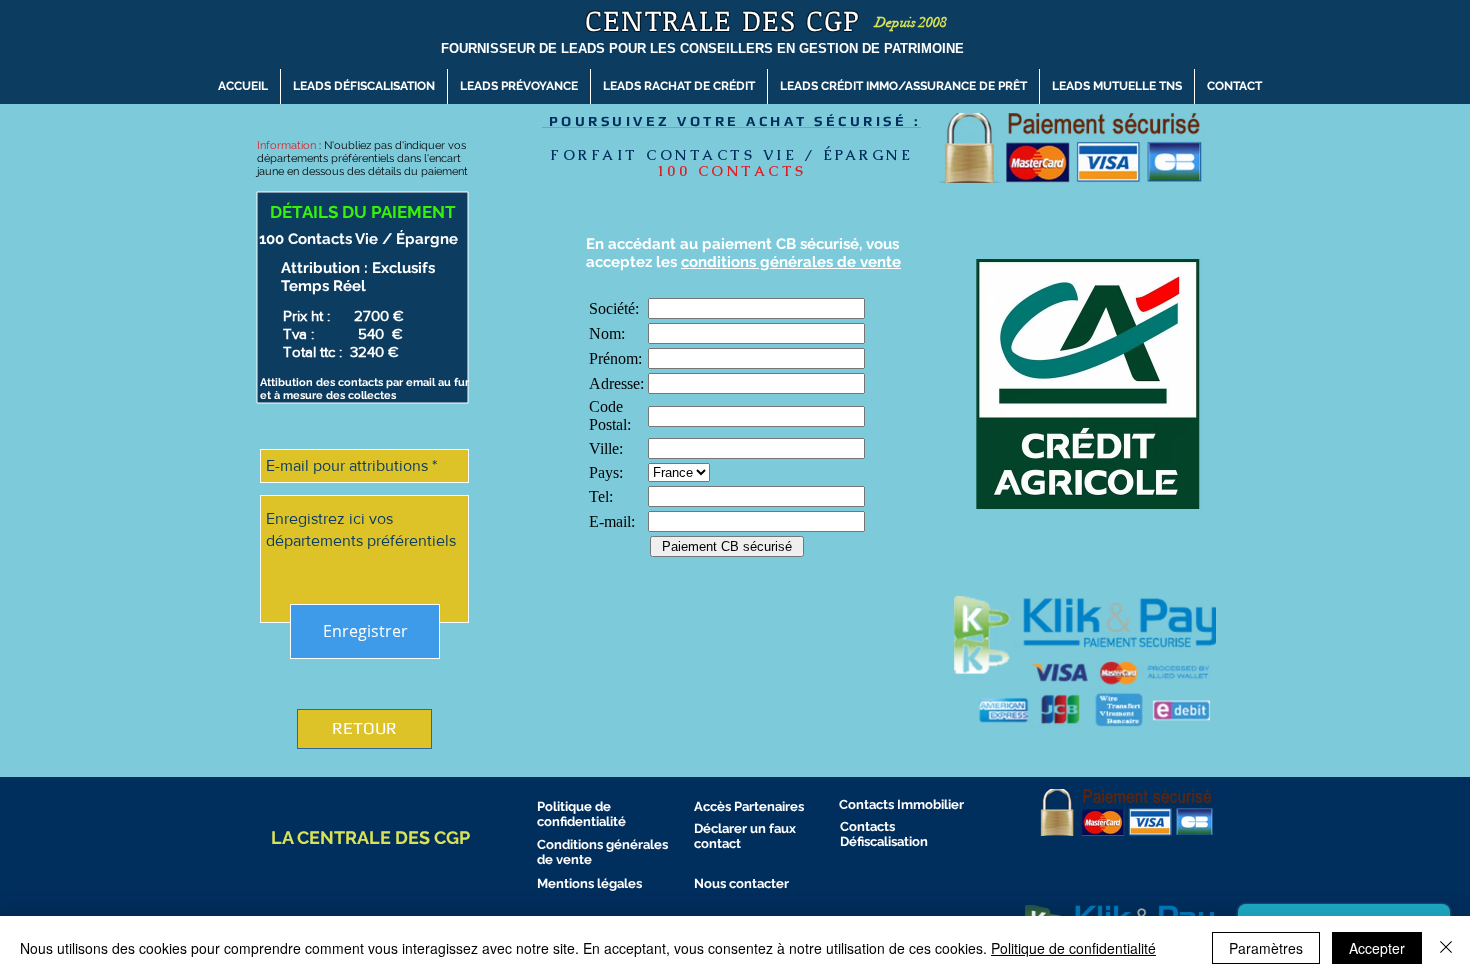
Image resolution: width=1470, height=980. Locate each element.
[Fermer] (1446, 948)
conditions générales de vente (791, 262)
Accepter (1377, 948)
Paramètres (1266, 948)
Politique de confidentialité (1073, 948)
